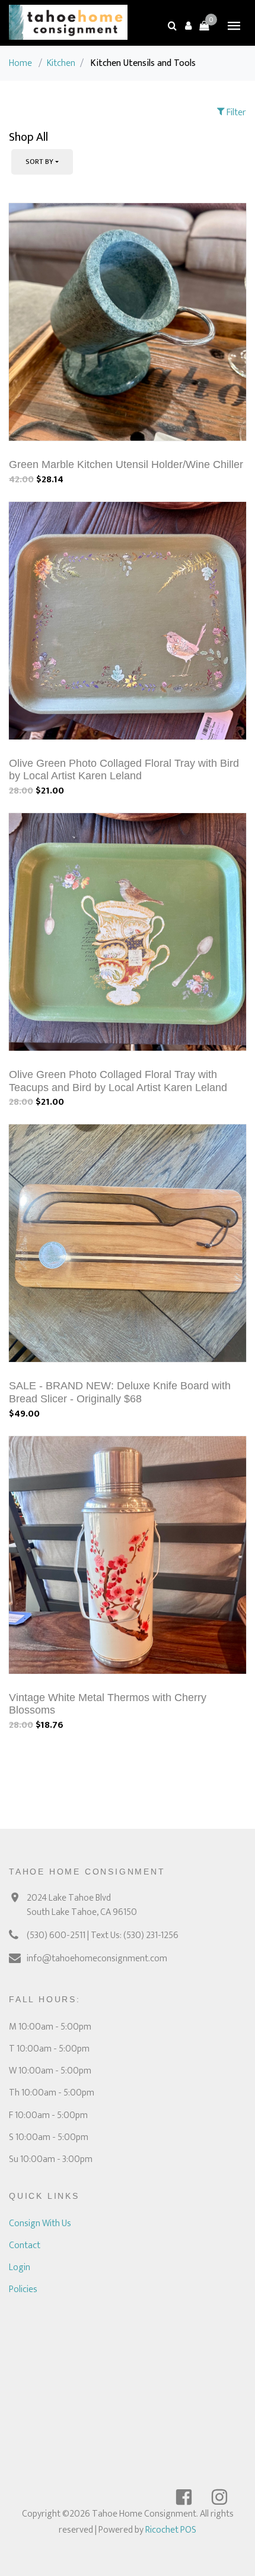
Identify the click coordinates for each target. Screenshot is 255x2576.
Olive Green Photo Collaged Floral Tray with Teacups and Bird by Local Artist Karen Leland (118, 1081)
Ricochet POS (171, 2530)
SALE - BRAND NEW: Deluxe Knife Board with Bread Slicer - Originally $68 (120, 1392)
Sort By (39, 162)
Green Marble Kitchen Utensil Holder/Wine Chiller (126, 464)
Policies (23, 2289)
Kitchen (61, 63)
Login (20, 2267)
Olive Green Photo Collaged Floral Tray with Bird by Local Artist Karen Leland (124, 770)
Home (20, 63)
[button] (188, 26)
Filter (235, 113)
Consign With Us (40, 2223)
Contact (25, 2245)
